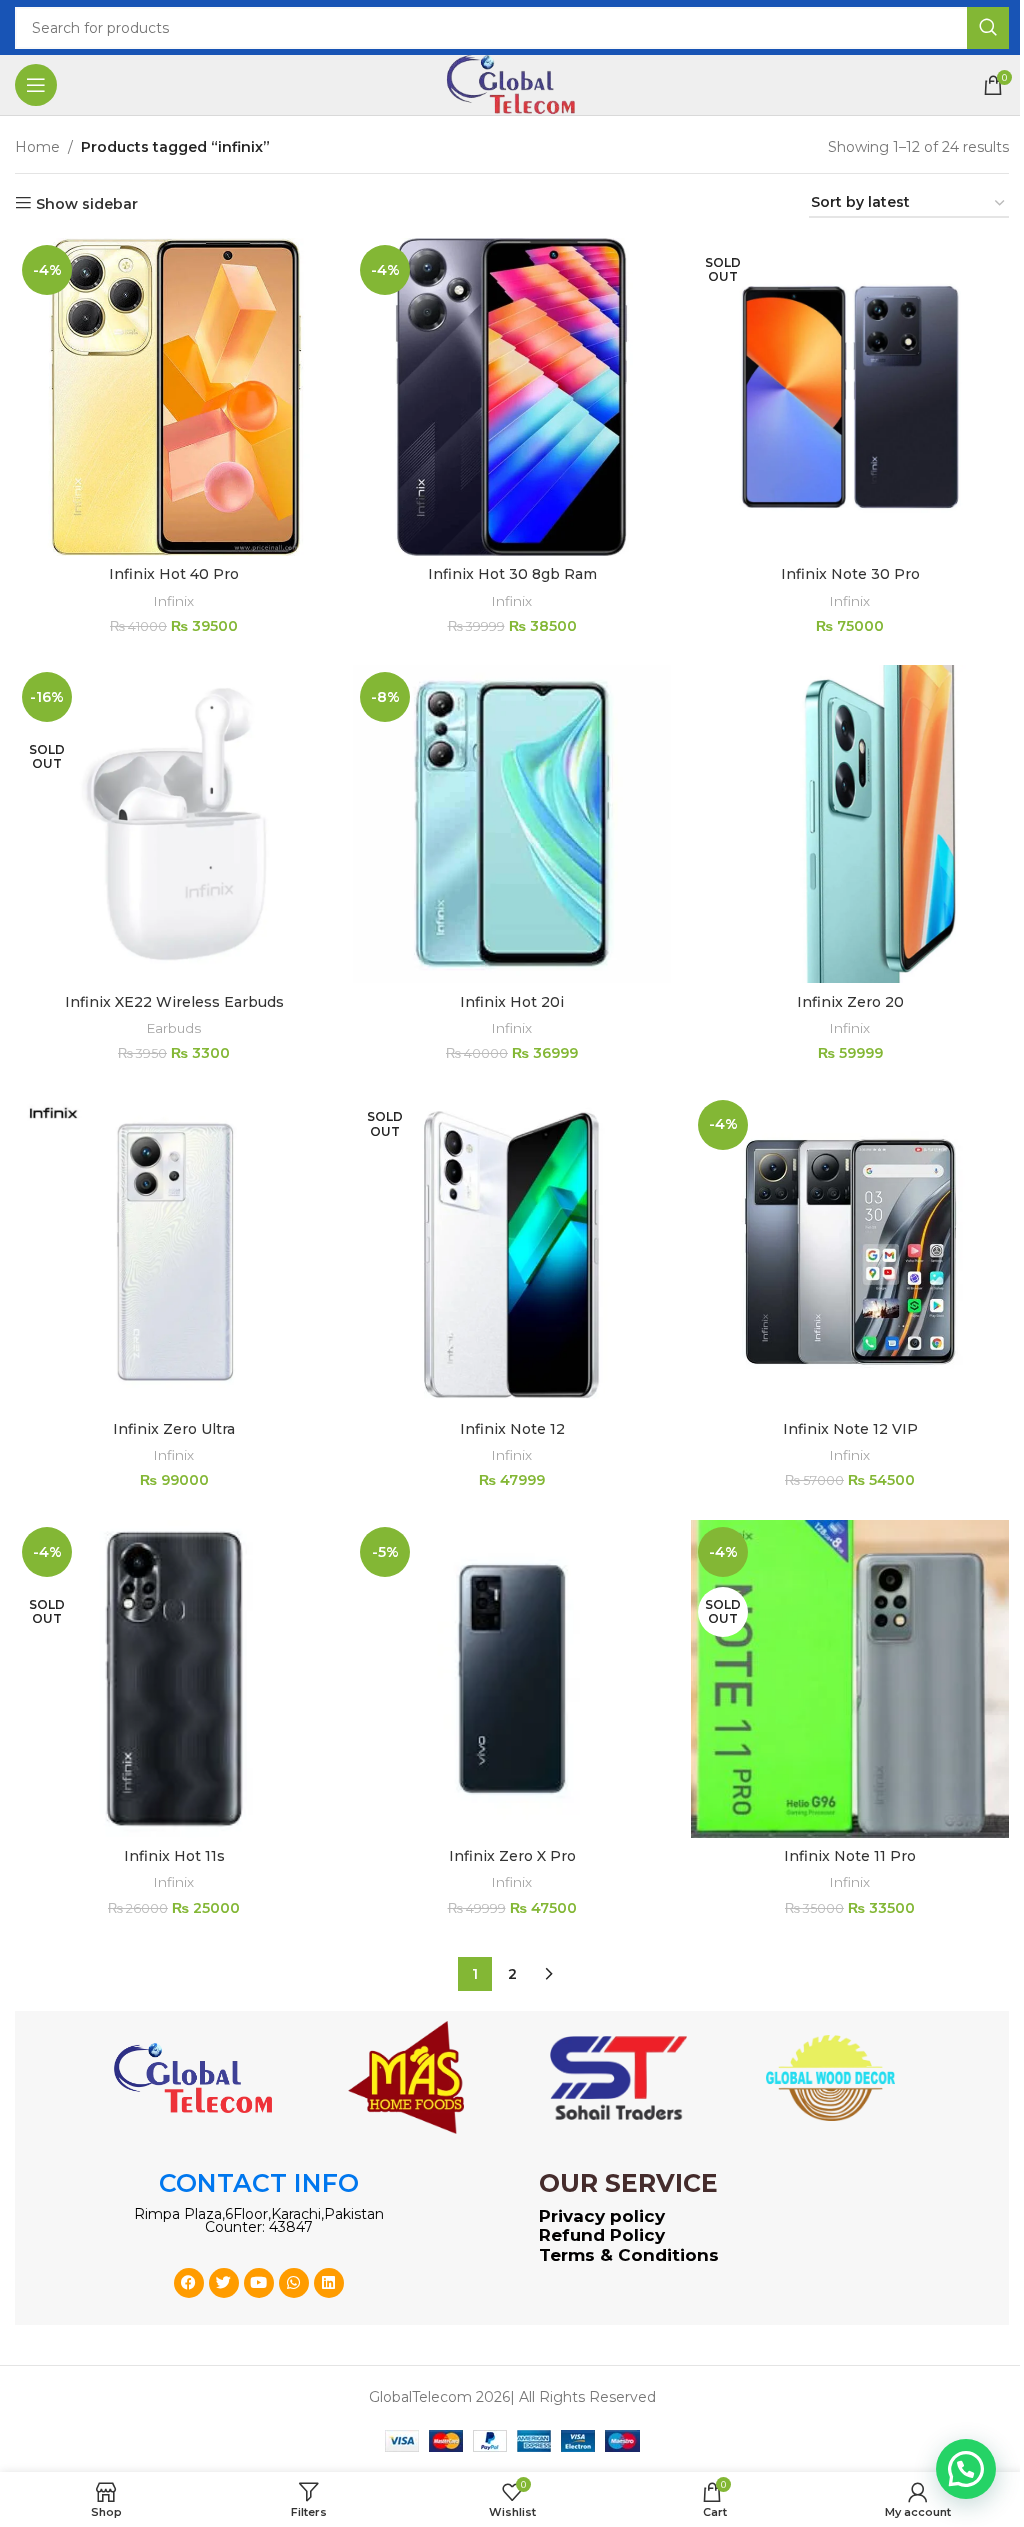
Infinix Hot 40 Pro (174, 574)
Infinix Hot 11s (174, 1856)
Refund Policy (602, 2235)
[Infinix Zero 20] (850, 824)
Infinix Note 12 (512, 1429)
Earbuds (174, 1028)
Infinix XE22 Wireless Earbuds (174, 1002)
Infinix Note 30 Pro (850, 574)
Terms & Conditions (629, 2255)
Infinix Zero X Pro (512, 1856)
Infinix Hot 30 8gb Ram (512, 574)
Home (37, 147)
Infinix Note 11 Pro (850, 1856)
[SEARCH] (988, 28)
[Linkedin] (329, 2283)
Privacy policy (602, 2216)
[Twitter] (224, 2283)
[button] (966, 2469)
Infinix (174, 601)
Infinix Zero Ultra (174, 1429)
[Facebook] (189, 2283)
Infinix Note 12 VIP (850, 1429)
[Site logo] (512, 84)
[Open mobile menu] (36, 85)
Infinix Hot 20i (512, 1002)
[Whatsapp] (294, 2283)
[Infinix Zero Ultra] (174, 1252)
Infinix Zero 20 (850, 1002)
